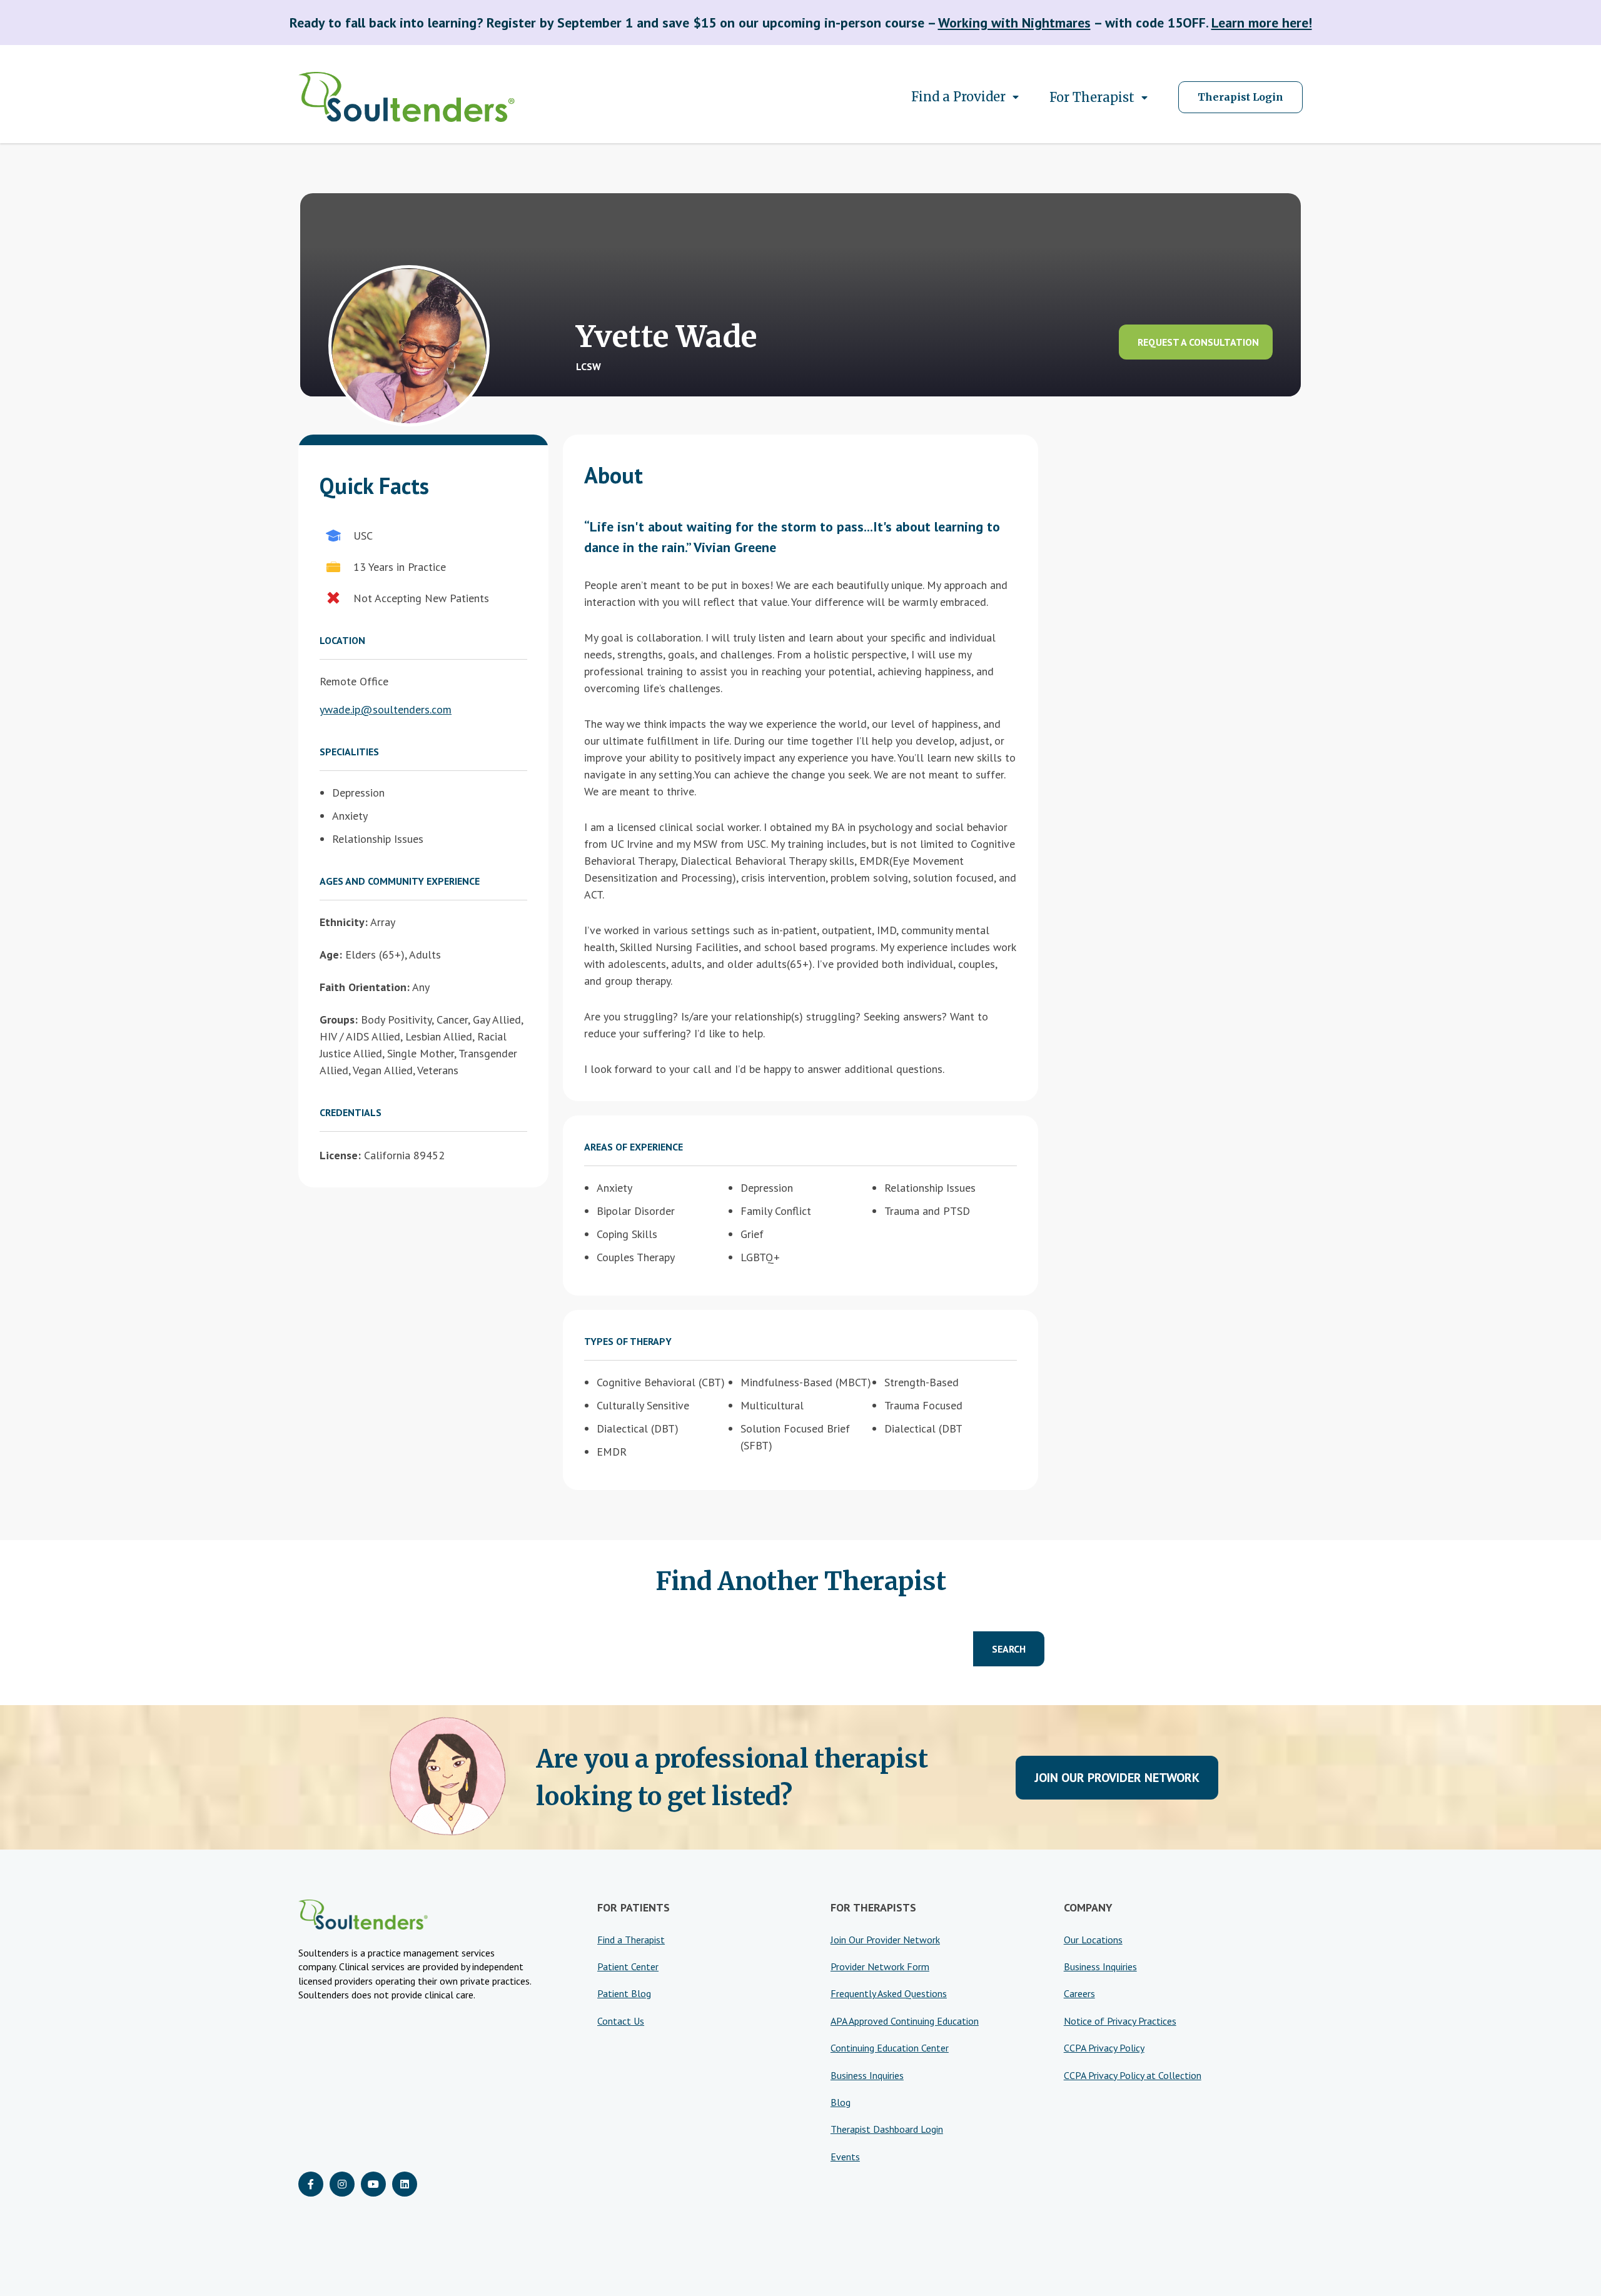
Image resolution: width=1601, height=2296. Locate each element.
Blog (841, 2102)
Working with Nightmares (1014, 23)
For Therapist (1092, 97)
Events (845, 2157)
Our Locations (1093, 1940)
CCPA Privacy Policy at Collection (1133, 2075)
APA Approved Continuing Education (905, 2021)
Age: (331, 954)
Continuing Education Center (890, 2048)
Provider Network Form (880, 1966)
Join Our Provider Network (1117, 1778)
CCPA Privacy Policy (1104, 2048)
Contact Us (621, 2021)
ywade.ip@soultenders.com (386, 709)
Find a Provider (958, 97)
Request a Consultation (1198, 342)
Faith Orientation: (365, 987)
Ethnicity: (344, 922)
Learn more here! (1262, 23)
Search (1009, 1649)
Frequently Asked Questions (889, 1993)
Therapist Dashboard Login (887, 2129)
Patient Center (628, 1966)
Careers (1079, 1993)
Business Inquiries (867, 2075)
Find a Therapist (631, 1940)
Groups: (339, 1020)
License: (340, 1155)
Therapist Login (1240, 97)
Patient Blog (624, 1993)
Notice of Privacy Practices (1120, 2021)
